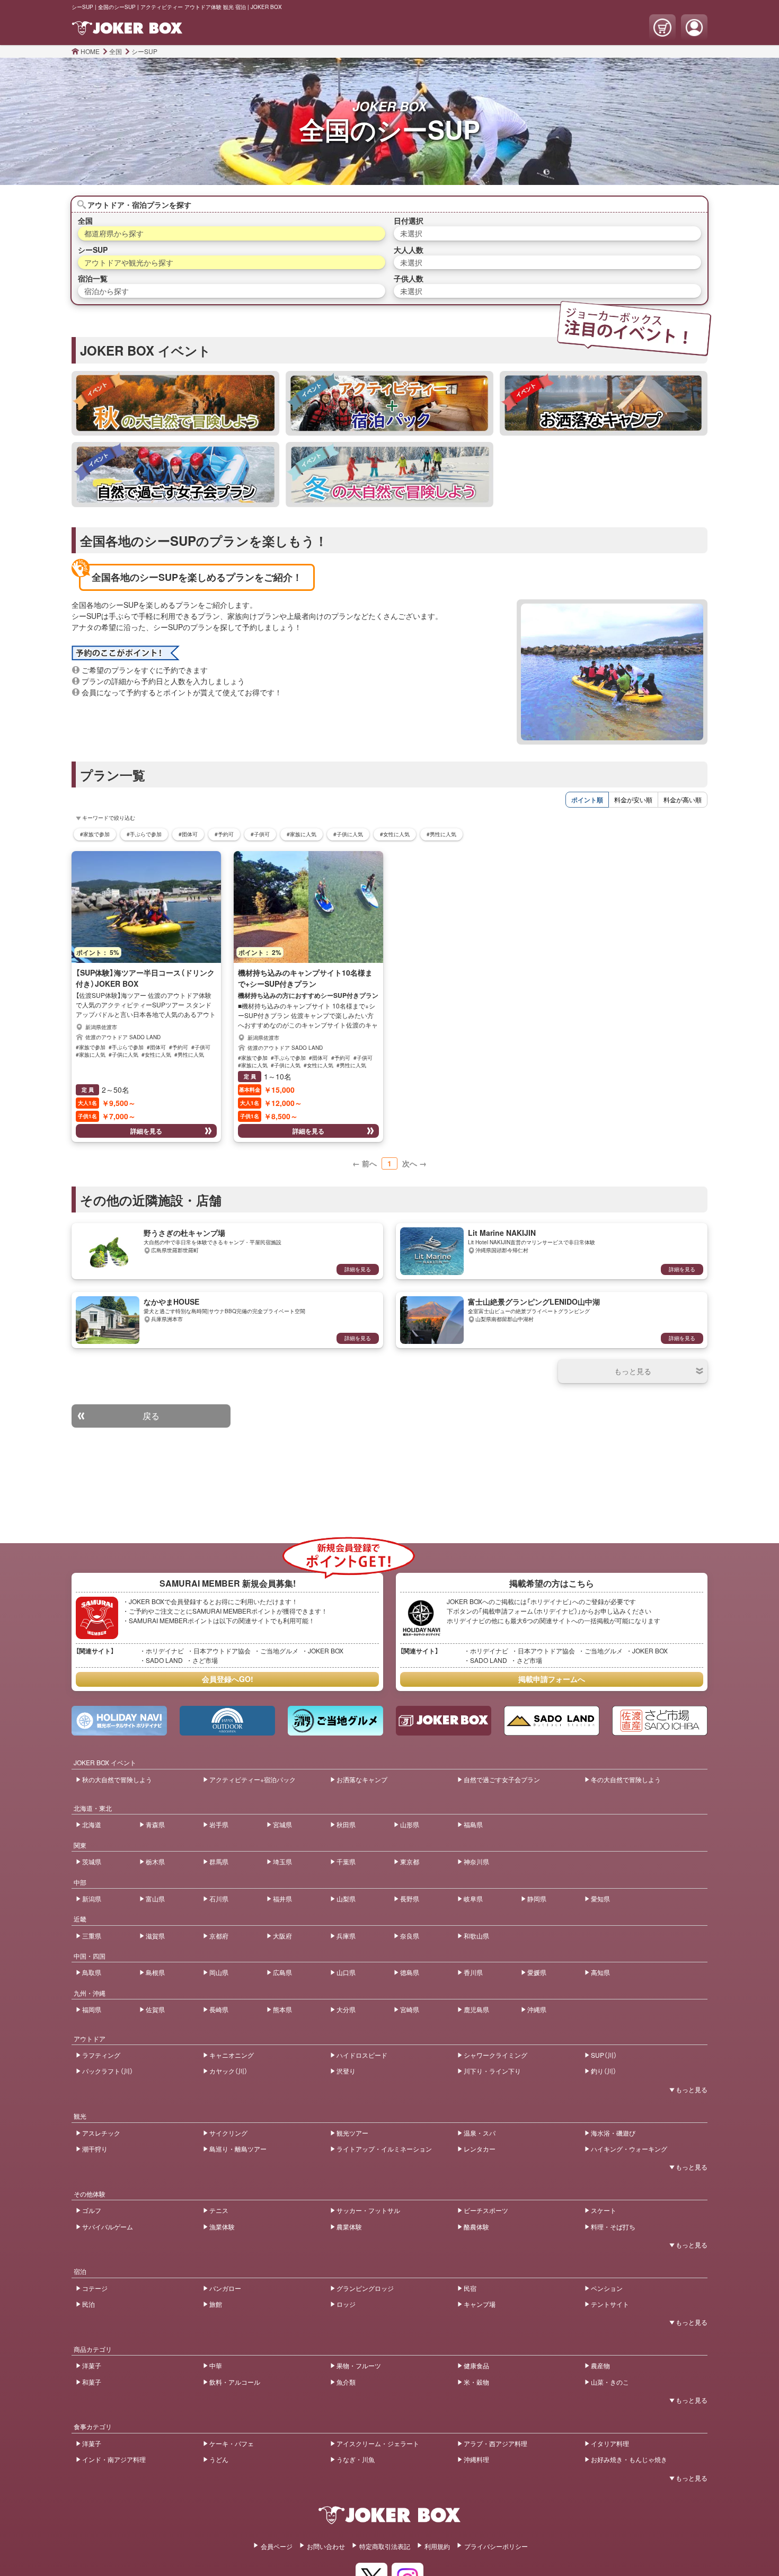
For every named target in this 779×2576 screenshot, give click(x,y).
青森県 (155, 1824)
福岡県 (92, 2009)
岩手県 (219, 1824)
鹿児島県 (476, 2009)
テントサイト (610, 2304)
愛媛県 (537, 1972)
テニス (219, 2210)
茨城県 (92, 1861)
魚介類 (346, 2382)
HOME (90, 51)
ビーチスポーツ (486, 2210)
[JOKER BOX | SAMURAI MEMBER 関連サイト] (444, 1721)
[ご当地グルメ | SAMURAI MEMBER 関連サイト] (335, 1721)
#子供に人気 (348, 834)
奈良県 (410, 1936)
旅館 (216, 2304)
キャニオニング (232, 2055)
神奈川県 (476, 1861)
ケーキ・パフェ (232, 2443)
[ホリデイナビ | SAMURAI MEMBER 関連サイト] (119, 1721)
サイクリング (228, 2133)
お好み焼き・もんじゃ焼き (629, 2459)
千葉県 (346, 1861)
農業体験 (349, 2227)
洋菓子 (92, 2365)
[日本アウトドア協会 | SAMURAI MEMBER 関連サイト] (227, 1721)
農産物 (600, 2365)
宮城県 (282, 1824)
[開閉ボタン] (633, 1371)
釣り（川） (604, 2071)
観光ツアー (352, 2133)
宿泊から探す (107, 291)
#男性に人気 (441, 834)
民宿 (470, 2288)
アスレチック (101, 2133)
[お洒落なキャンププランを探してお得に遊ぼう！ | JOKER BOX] (604, 403)
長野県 (410, 1898)
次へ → (414, 1163)
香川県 (473, 1972)
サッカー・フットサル (368, 2210)
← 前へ (365, 1163)
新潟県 (92, 1898)
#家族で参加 (95, 834)
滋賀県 (155, 1936)
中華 (216, 2365)
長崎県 (219, 2009)
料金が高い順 (683, 799)
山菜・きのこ (610, 2382)
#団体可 (188, 834)
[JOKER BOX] (389, 2524)
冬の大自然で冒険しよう (626, 1779)
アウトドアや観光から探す (129, 262)
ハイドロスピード (362, 2055)
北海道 (92, 1824)
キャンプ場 (480, 2304)
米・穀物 (476, 2382)
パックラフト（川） (108, 2071)
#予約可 (224, 834)
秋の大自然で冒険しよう (117, 1779)
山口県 (346, 1972)
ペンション (607, 2288)
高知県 (600, 1972)
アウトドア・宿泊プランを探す (139, 205)
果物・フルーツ (359, 2365)
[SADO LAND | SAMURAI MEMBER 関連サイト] (552, 1721)
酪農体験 (476, 2227)
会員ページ (277, 2546)
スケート (604, 2210)
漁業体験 (222, 2227)
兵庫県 (346, 1936)
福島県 (473, 1824)
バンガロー (225, 2288)
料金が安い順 (633, 799)
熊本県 (282, 2009)
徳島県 (410, 1972)
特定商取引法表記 (385, 2546)
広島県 (282, 1972)
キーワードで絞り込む (109, 818)
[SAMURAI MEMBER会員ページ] (694, 28)
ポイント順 (587, 800)
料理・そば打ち (613, 2227)
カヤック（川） (228, 2071)
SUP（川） (604, 2055)
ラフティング (101, 2055)
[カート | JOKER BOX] (662, 28)
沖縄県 (537, 2009)
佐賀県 (155, 2009)
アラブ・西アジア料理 (495, 2443)
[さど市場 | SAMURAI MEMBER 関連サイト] (660, 1721)
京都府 (219, 1936)
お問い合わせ (326, 2546)
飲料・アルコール (235, 2382)
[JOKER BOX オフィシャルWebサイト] (127, 33)
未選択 (411, 233)
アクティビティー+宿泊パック (253, 1779)
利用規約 (437, 2546)
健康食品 (476, 2365)
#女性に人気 (395, 834)
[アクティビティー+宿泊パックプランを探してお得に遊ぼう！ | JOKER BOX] (389, 403)
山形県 (410, 1824)
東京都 (410, 1861)
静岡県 (537, 1898)
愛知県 (600, 1898)
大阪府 (282, 1936)
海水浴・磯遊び (613, 2133)
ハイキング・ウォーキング (629, 2149)
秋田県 (346, 1824)
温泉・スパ (480, 2133)
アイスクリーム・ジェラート (378, 2443)
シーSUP (144, 51)
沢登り (346, 2071)
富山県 (155, 1898)
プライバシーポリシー (496, 2546)
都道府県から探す (114, 233)
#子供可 (260, 834)
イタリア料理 (610, 2443)
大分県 (346, 2009)
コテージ (95, 2288)
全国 (116, 51)
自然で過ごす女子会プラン (502, 1779)
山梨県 (346, 1898)
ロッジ (346, 2304)
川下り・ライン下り (492, 2071)
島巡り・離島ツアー (238, 2149)
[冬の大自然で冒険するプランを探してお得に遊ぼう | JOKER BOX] (389, 474)
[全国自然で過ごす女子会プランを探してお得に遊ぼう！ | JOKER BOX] (175, 474)
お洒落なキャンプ (362, 1779)
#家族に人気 (302, 834)
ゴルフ (92, 2210)
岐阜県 (473, 1898)
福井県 (282, 1898)
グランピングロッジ (365, 2288)
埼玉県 (282, 1861)
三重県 (92, 1936)
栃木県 (155, 1861)
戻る (151, 1416)
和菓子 (92, 2382)
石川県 (219, 1898)
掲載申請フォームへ (552, 1679)
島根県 (155, 1972)
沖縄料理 (476, 2459)
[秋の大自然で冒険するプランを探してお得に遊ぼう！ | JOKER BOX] (175, 403)
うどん (219, 2459)
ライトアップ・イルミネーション (384, 2149)
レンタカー (480, 2149)
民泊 (88, 2304)
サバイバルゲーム (108, 2227)
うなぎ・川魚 (356, 2459)
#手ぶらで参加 (144, 834)
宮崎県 (410, 2009)
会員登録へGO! (228, 1679)
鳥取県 (92, 1972)
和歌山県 (476, 1936)
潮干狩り (95, 2149)
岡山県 (219, 1972)
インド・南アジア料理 (114, 2459)
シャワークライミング (495, 2055)
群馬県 (219, 1861)
